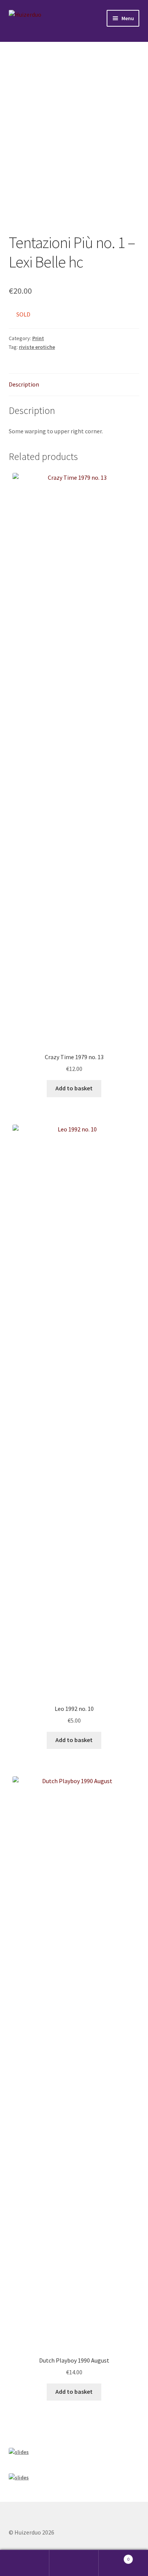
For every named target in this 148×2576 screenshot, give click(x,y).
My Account (25, 2563)
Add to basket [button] (74, 1088)
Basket (114, 2556)
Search (74, 2563)
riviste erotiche (37, 347)
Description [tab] (24, 384)
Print (38, 338)
